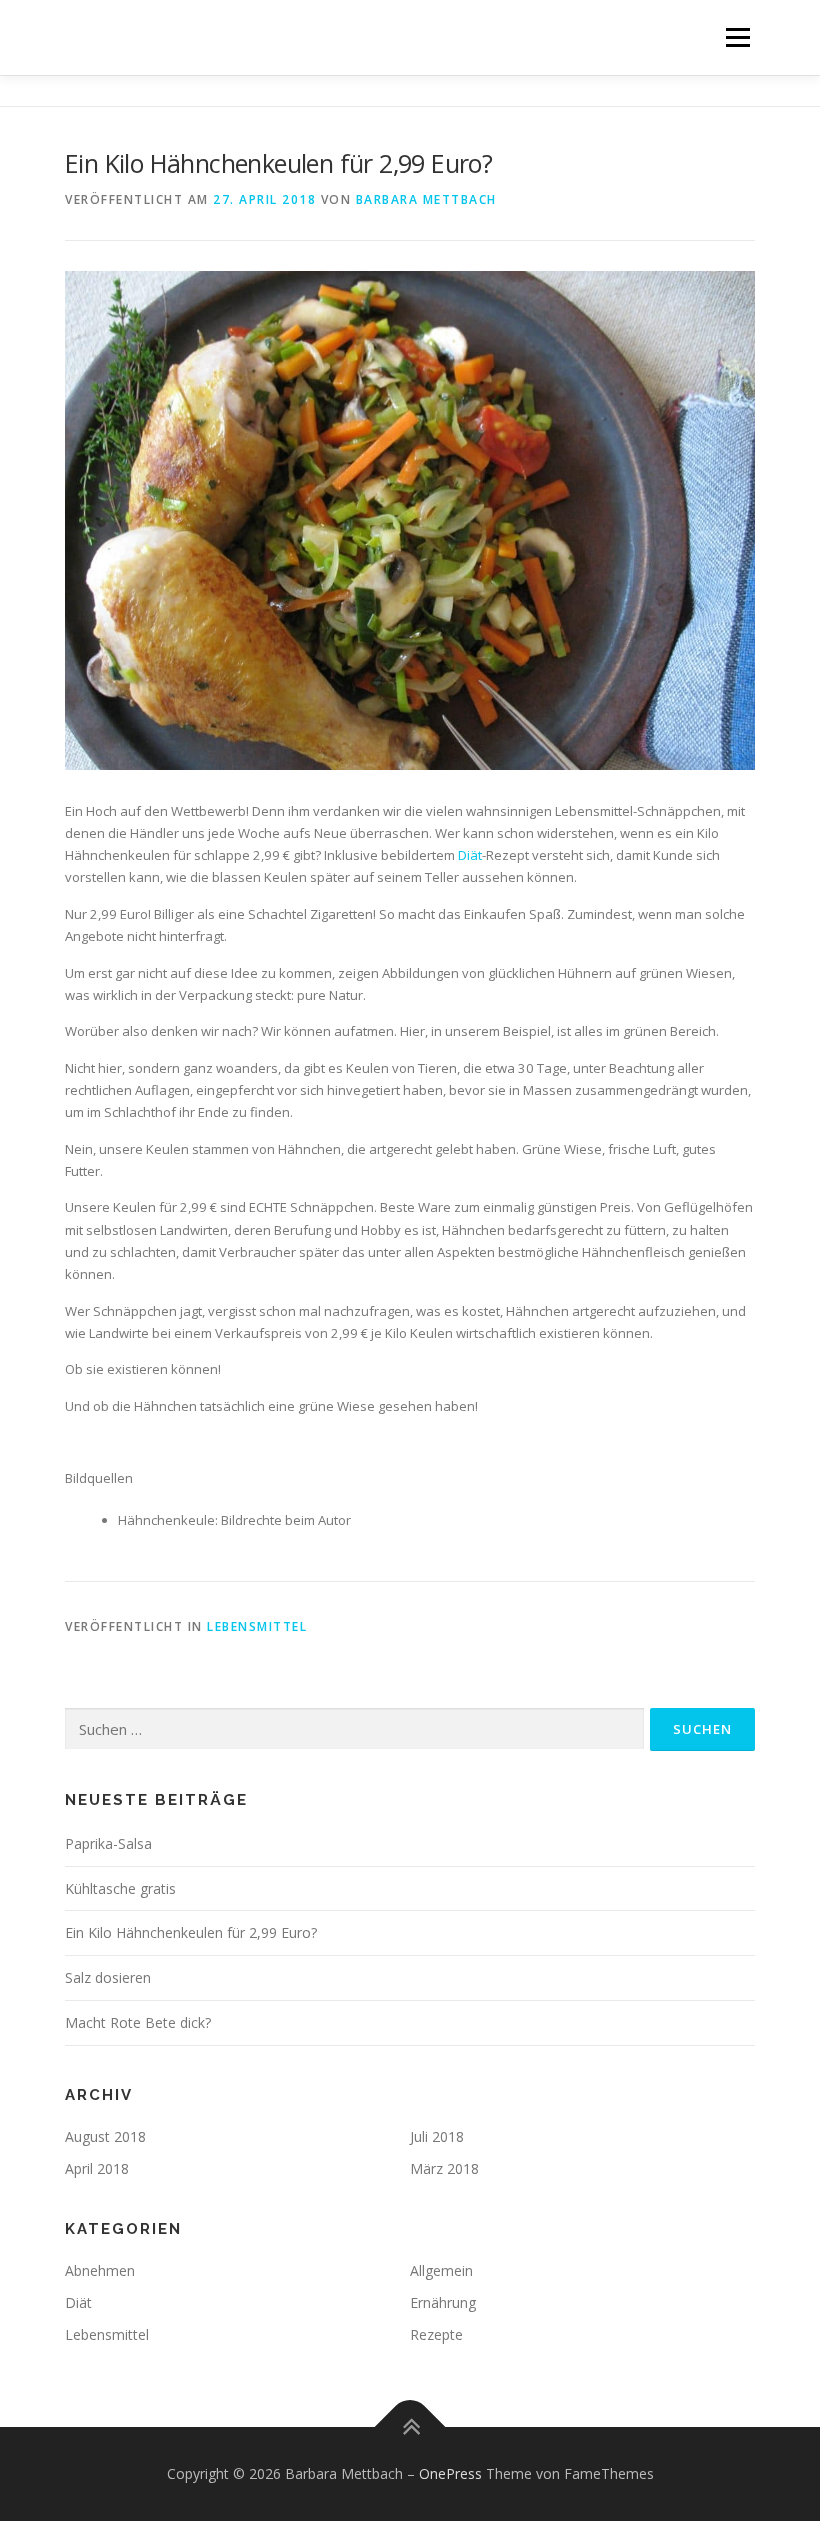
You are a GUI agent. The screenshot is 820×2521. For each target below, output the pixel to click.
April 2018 (97, 2168)
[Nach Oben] (410, 2426)
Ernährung (443, 2302)
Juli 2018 (437, 2136)
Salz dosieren (108, 1977)
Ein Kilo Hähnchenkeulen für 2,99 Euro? (191, 1932)
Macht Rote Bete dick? (138, 2022)
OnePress (450, 2473)
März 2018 (444, 2168)
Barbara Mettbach (426, 199)
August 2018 (105, 2136)
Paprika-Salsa (108, 1843)
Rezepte (436, 2334)
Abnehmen (100, 2270)
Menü (737, 37)
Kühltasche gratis (120, 1888)
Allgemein (441, 2270)
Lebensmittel (257, 1626)
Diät (470, 855)
